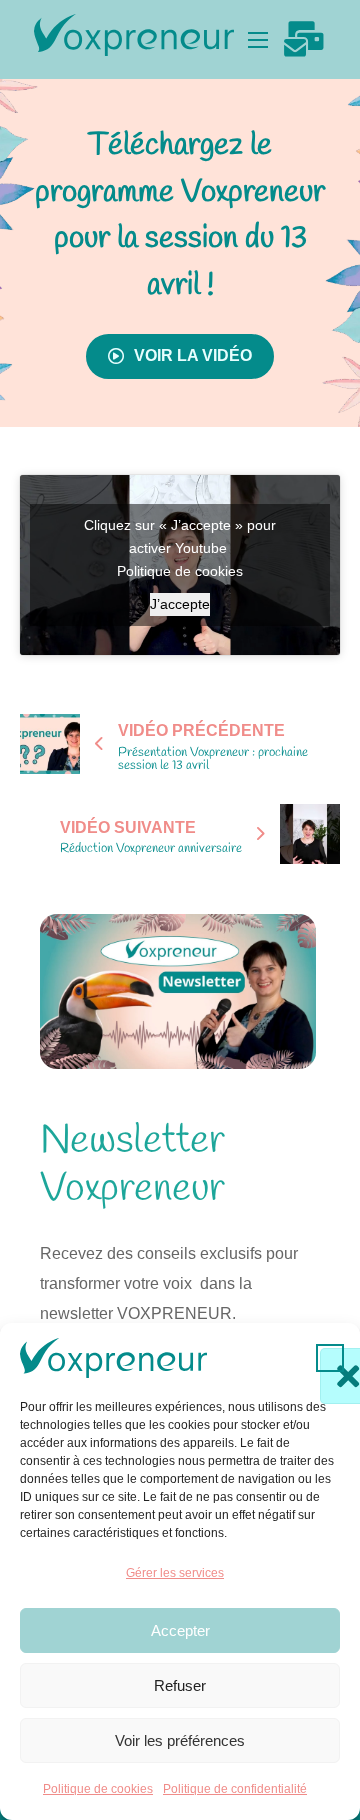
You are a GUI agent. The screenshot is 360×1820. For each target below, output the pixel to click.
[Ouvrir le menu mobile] (258, 40)
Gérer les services (175, 1573)
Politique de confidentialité (235, 1789)
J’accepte (180, 604)
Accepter (180, 1630)
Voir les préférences (180, 1740)
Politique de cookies (98, 1789)
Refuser (180, 1685)
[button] (330, 1358)
